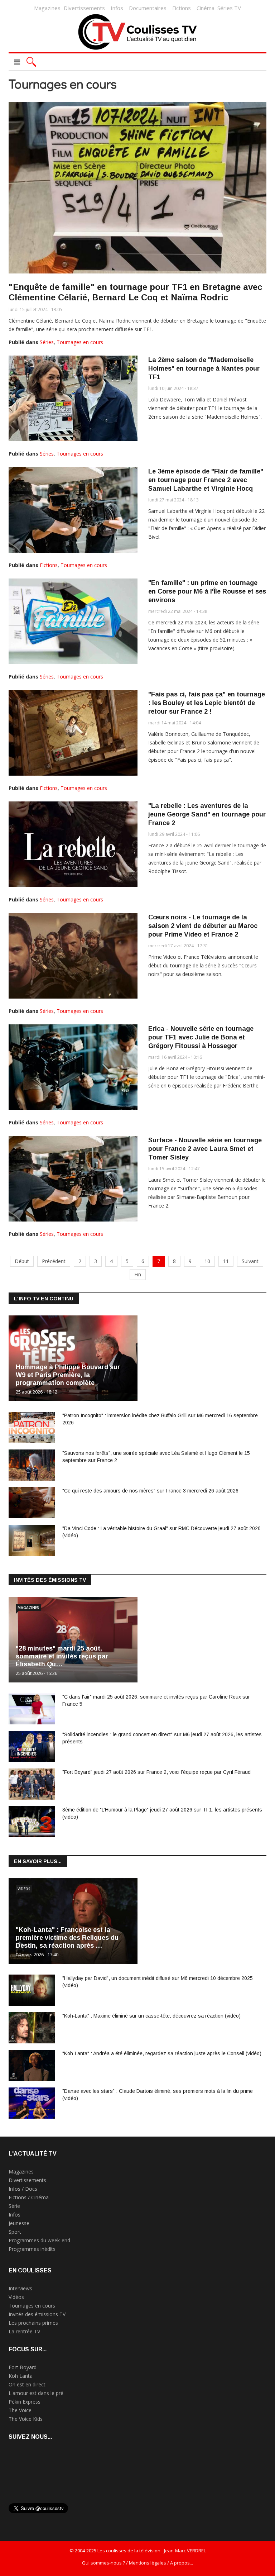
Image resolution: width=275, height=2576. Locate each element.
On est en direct (27, 2384)
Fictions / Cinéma (29, 2197)
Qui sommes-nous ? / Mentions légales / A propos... (137, 2563)
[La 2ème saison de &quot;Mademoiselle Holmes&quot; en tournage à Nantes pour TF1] (73, 398)
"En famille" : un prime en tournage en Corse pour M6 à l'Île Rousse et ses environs (207, 591)
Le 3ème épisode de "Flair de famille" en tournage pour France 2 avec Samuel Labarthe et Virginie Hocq (206, 480)
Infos (117, 8)
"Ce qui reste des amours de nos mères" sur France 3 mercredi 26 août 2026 (150, 1491)
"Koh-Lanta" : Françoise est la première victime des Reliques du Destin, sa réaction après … (67, 1938)
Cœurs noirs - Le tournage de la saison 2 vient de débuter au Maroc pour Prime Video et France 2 (203, 926)
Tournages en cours (80, 342)
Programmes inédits (32, 2249)
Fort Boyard (23, 2367)
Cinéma (206, 8)
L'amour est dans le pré (36, 2393)
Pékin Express (25, 2402)
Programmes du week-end (39, 2240)
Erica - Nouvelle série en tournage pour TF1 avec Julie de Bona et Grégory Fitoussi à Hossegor (201, 1037)
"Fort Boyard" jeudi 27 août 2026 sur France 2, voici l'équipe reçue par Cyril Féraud (156, 1772)
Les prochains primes (33, 2323)
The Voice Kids (26, 2419)
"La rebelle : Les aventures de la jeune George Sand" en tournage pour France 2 (207, 814)
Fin (138, 1274)
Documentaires (148, 8)
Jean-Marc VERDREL (185, 2551)
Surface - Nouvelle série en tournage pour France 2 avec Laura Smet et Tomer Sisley (205, 1149)
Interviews (20, 2288)
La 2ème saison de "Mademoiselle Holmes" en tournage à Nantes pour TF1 (204, 368)
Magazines (47, 8)
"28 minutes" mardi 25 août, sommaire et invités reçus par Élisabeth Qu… (62, 1656)
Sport (15, 2232)
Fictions (182, 8)
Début (22, 1261)
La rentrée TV (24, 2331)
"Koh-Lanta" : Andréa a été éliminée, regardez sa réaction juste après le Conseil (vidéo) (162, 2053)
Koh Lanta (21, 2376)
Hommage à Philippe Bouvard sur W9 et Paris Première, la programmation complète (68, 1375)
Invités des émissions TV (37, 2314)
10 (207, 1261)
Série (14, 2206)
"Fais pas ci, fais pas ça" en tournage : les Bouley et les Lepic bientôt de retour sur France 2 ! (207, 703)
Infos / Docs (23, 2189)
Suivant (250, 1261)
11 (226, 1261)
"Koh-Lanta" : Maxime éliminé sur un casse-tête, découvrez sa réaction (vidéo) (151, 2016)
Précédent (54, 1261)
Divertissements (84, 8)
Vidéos (24, 1889)
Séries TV (229, 8)
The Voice (20, 2410)
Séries (47, 342)
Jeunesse (19, 2223)
